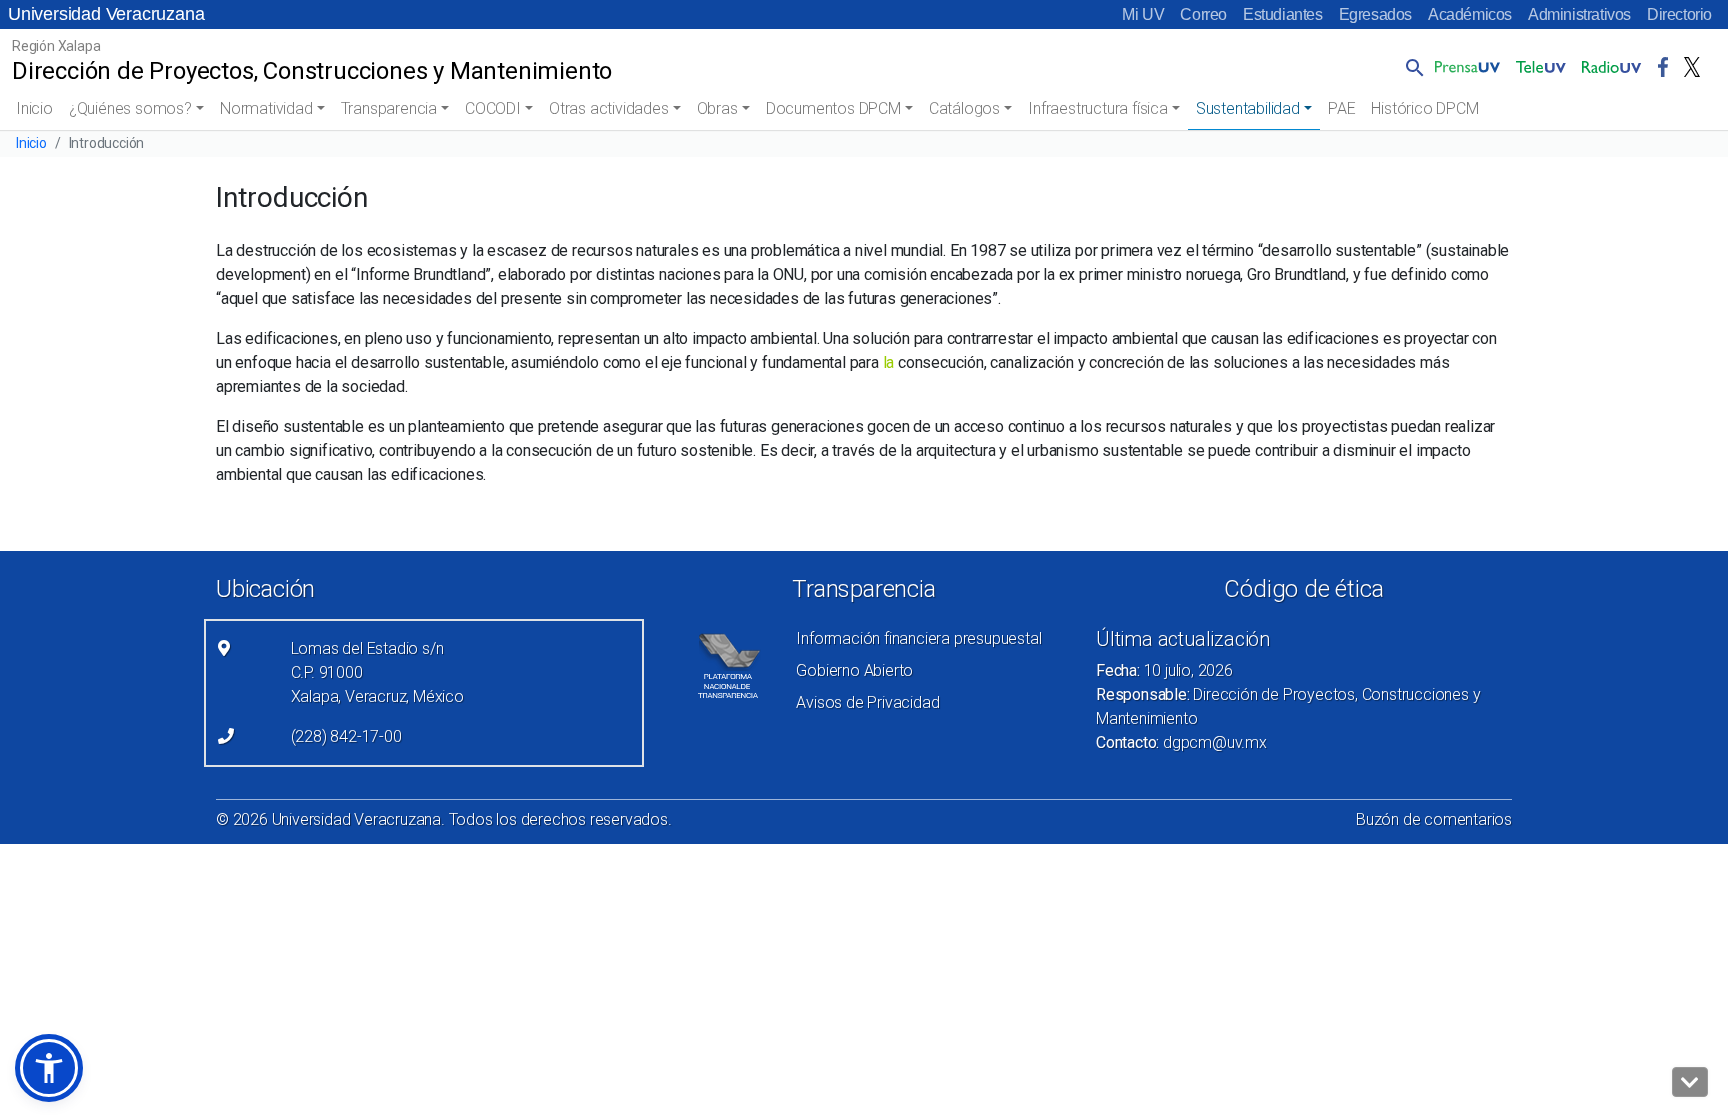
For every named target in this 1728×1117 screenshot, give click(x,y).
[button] (1411, 67)
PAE (1341, 108)
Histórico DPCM (1424, 108)
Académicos (1470, 14)
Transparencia (389, 108)
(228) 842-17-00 (346, 736)
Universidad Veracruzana (106, 14)
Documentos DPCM (833, 108)
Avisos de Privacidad (867, 702)
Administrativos (1579, 14)
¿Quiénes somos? (130, 108)
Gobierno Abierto (854, 670)
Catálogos (964, 108)
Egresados (1375, 14)
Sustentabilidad (1248, 108)
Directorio (1679, 14)
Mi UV (1143, 14)
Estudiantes (1283, 14)
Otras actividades (609, 108)
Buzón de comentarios (1434, 819)
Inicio (34, 108)
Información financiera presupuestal (918, 638)
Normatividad (266, 108)
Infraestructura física (1098, 108)
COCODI (493, 108)
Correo (1203, 14)
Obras (717, 108)
